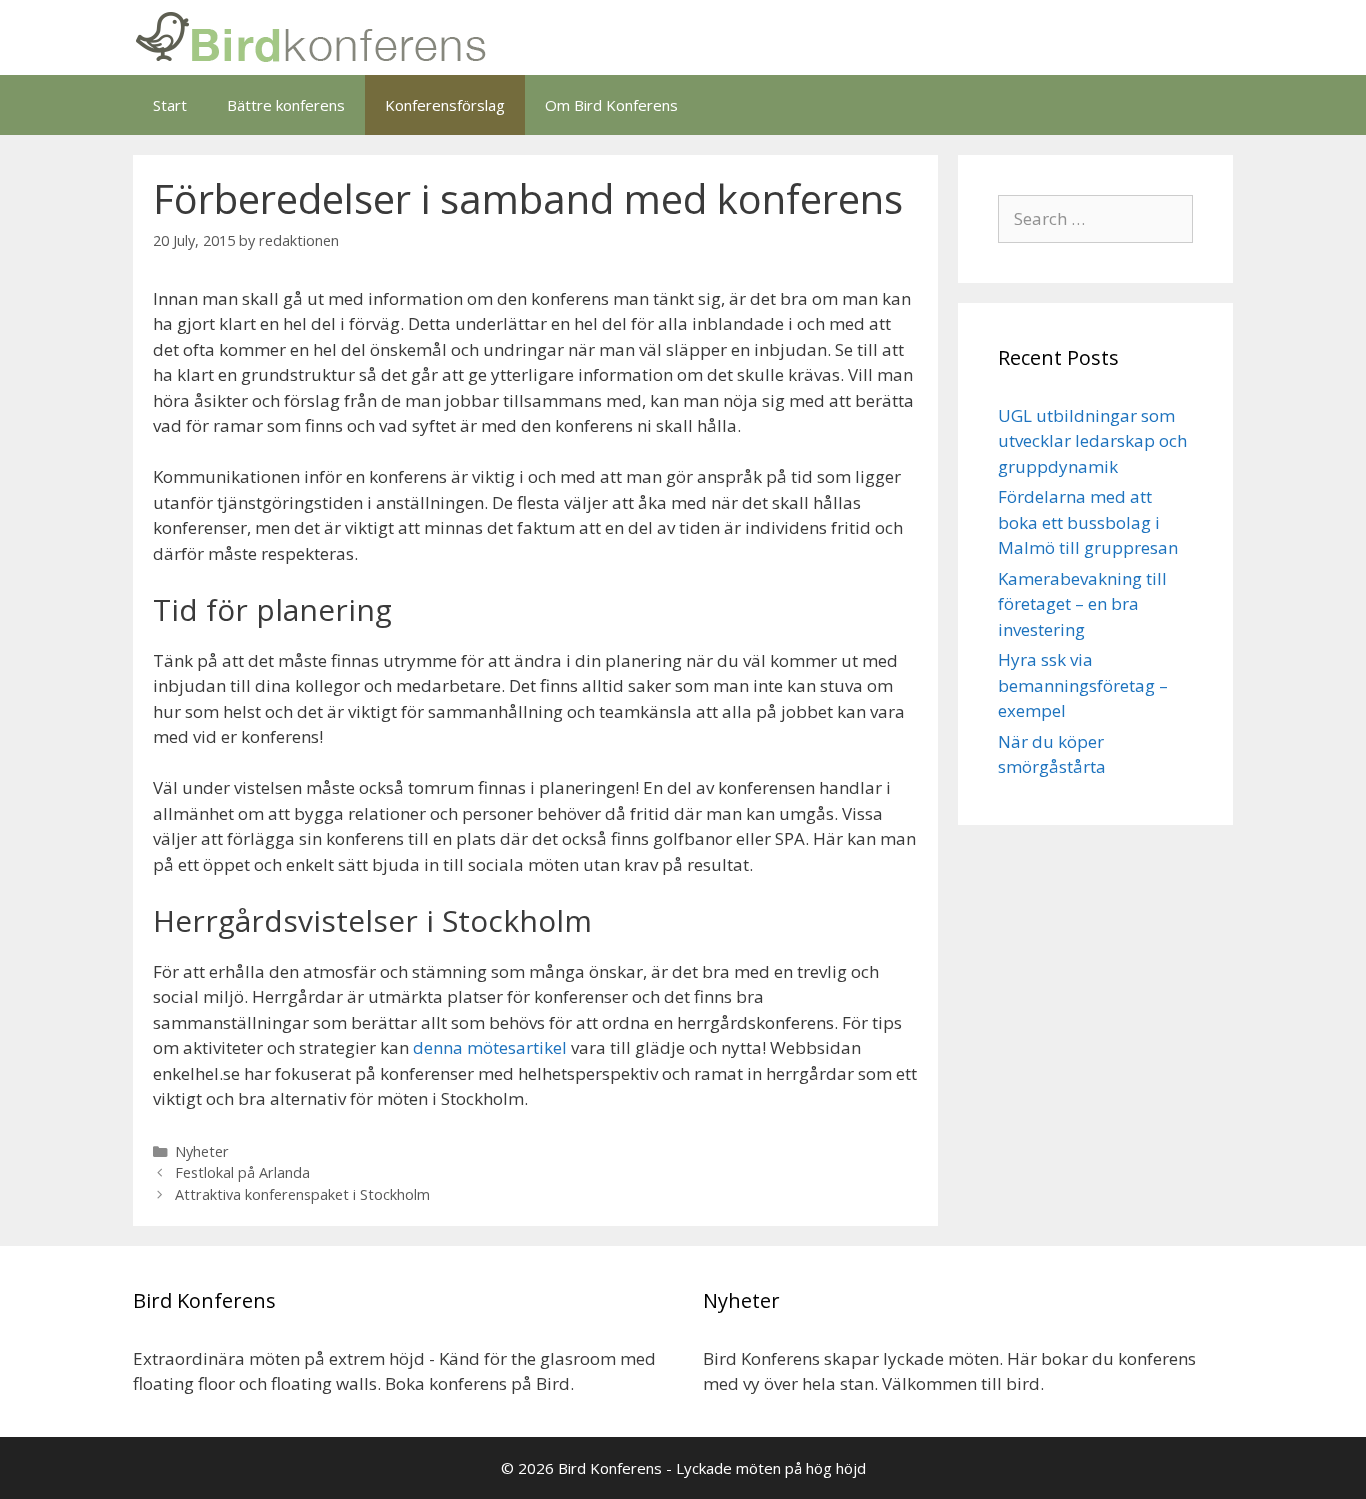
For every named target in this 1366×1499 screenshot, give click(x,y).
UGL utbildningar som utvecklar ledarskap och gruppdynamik (1092, 441)
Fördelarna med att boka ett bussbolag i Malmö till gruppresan (1088, 522)
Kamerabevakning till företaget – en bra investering (1082, 604)
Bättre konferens (286, 105)
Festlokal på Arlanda (242, 1172)
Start (170, 105)
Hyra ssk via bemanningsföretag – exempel (1083, 685)
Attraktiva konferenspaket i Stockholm (302, 1194)
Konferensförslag (445, 105)
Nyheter (202, 1151)
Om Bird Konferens (611, 105)
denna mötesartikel (490, 1047)
